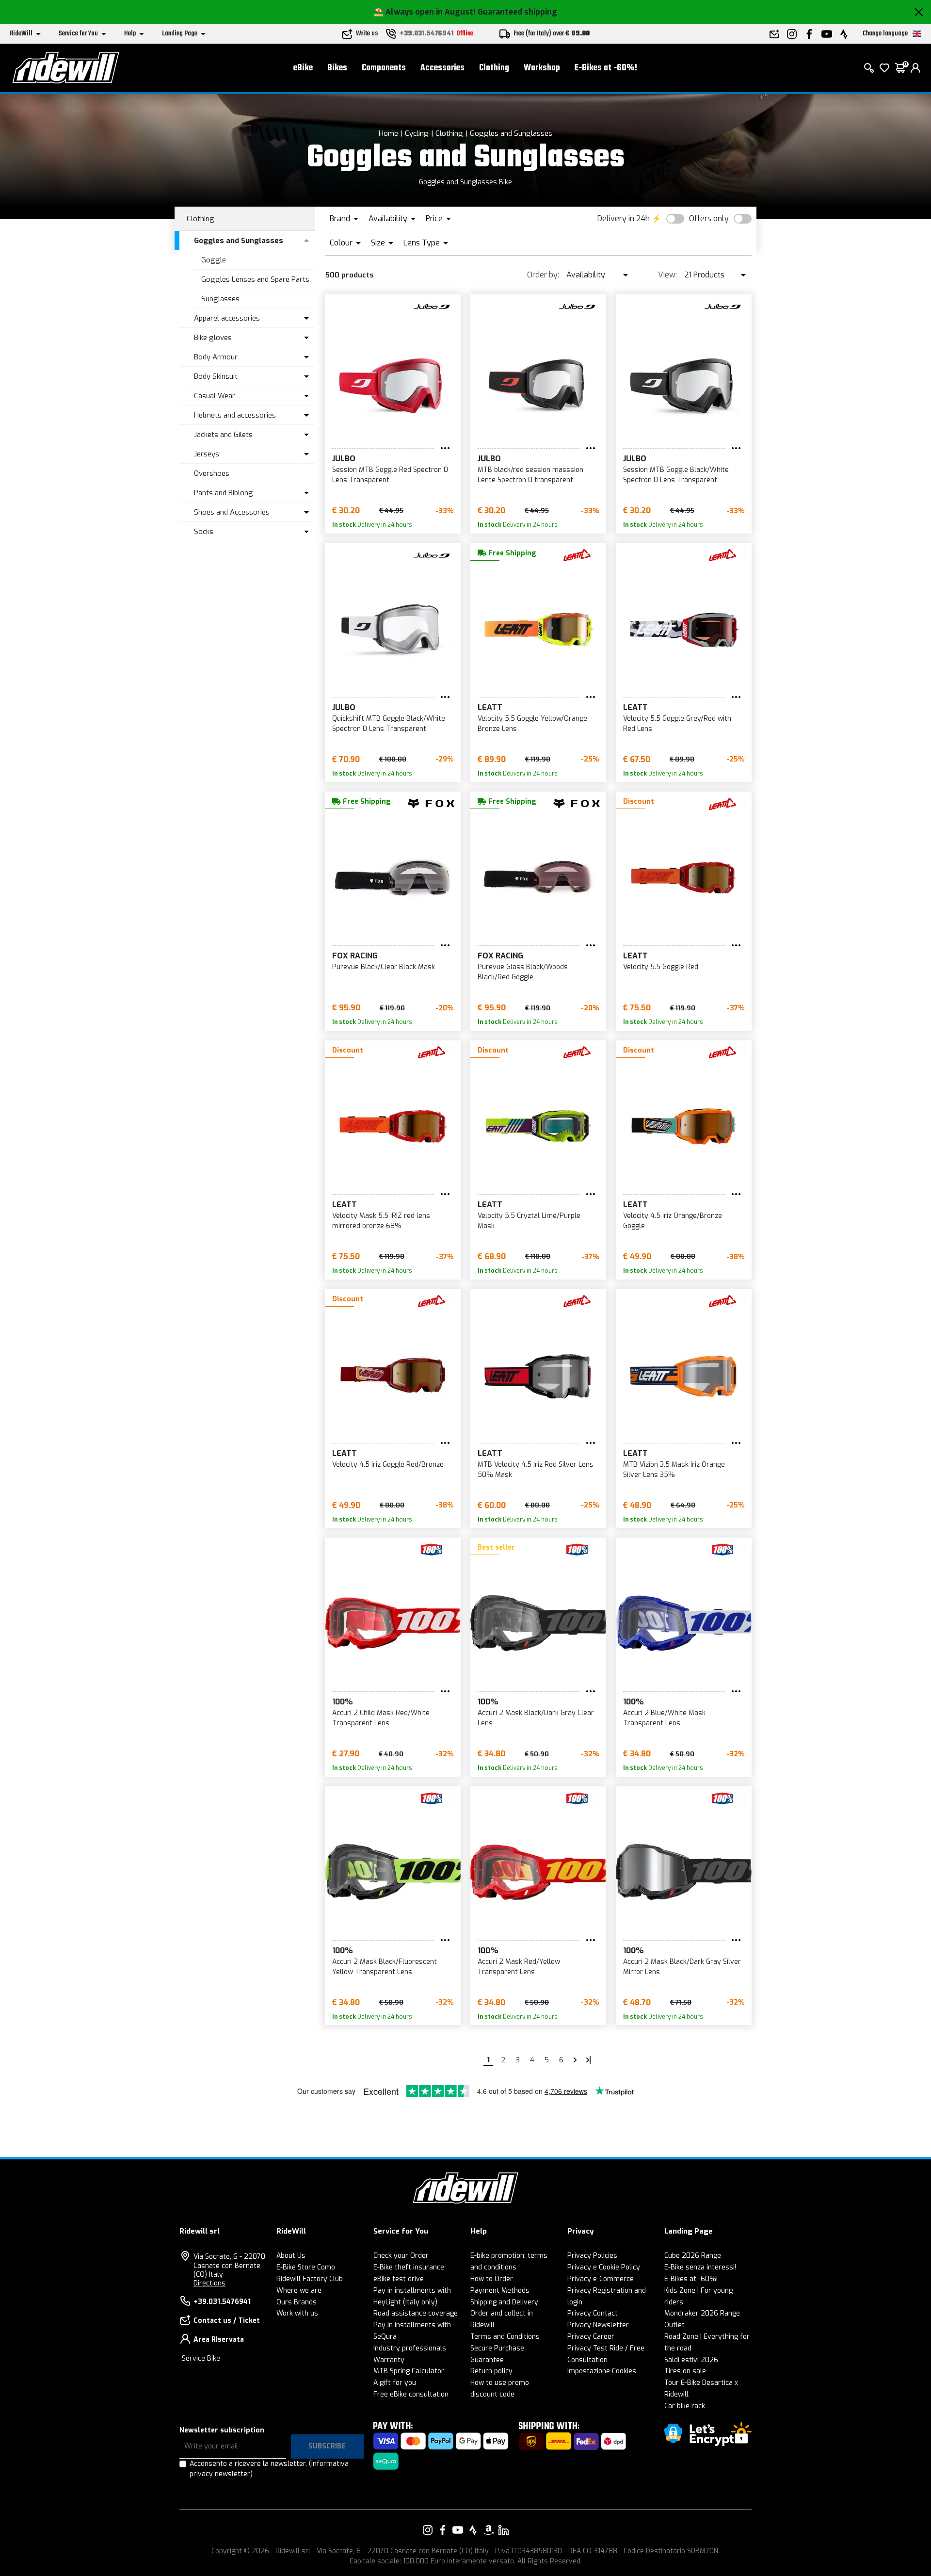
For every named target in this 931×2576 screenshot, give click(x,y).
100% (342, 1702)
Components (384, 68)
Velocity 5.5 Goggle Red (661, 967)
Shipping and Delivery (504, 2302)
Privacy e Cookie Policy (604, 2267)
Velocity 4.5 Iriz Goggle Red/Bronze (388, 1465)
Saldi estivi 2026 (691, 2360)
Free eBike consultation (411, 2394)
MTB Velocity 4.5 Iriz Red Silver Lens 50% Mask (536, 1470)
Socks (204, 532)
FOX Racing (355, 956)
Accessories (442, 68)
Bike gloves (213, 338)
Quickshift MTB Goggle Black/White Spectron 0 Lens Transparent (389, 724)
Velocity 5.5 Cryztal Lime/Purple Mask (529, 1221)
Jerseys (207, 454)
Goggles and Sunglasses (511, 133)
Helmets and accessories (235, 415)
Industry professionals (410, 2348)
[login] (915, 68)
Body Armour (216, 357)
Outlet (674, 2325)
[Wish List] (884, 68)
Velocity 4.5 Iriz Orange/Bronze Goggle (673, 1221)
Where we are (299, 2291)
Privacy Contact (593, 2313)
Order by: (543, 275)
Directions (209, 2283)
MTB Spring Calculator (409, 2371)
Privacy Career (591, 2337)
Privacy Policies (592, 2256)
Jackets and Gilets (223, 435)
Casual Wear (215, 396)
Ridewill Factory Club (310, 2279)
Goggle (214, 260)
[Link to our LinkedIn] (503, 2530)
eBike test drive (399, 2279)
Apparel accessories (227, 318)
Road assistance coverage (416, 2313)
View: (667, 275)
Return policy (491, 2371)
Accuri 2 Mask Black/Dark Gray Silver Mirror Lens (682, 1967)
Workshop (542, 68)
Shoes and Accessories (232, 512)
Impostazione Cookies (602, 2371)
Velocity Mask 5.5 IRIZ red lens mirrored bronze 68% (381, 1221)
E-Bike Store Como (306, 2267)
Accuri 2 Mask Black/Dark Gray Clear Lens (536, 1718)
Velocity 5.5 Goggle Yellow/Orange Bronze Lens (532, 724)
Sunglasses (220, 299)
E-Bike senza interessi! (700, 2267)
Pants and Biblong (224, 493)
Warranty (389, 2360)
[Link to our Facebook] (443, 2530)
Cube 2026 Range (693, 2256)
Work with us (297, 2313)
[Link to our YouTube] (458, 2530)
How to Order (492, 2279)
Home (388, 133)
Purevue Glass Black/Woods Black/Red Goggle (523, 972)
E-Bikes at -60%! (606, 68)
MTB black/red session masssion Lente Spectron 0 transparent (530, 475)
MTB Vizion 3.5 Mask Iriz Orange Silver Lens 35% (674, 1470)
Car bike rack (685, 2406)
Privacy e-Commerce (601, 2279)
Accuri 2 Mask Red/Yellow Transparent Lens (519, 1967)
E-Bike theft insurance (409, 2267)
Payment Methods (500, 2291)
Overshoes (212, 473)
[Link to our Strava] (473, 2530)
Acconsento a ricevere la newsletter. (269, 2469)
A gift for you (395, 2383)
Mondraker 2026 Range (702, 2313)
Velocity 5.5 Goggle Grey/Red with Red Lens (677, 724)
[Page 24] (589, 2060)
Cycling (417, 133)
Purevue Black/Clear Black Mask (384, 967)
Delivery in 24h (624, 219)
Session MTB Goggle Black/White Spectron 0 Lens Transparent (676, 475)
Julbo (344, 459)
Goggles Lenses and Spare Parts (255, 279)
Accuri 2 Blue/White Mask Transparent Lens (664, 1718)
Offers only (709, 219)
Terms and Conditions (505, 2337)
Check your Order (401, 2256)
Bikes (337, 68)
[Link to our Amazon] (488, 2530)
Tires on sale (685, 2371)
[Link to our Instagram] (428, 2530)
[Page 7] (575, 2060)
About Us (291, 2256)
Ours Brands (297, 2302)
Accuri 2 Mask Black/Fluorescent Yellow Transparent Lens (385, 1967)
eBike (303, 68)
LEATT (490, 707)
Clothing (494, 68)
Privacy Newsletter (598, 2325)
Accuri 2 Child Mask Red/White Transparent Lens (381, 1718)
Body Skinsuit (216, 376)
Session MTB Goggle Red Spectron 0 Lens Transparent (390, 475)
